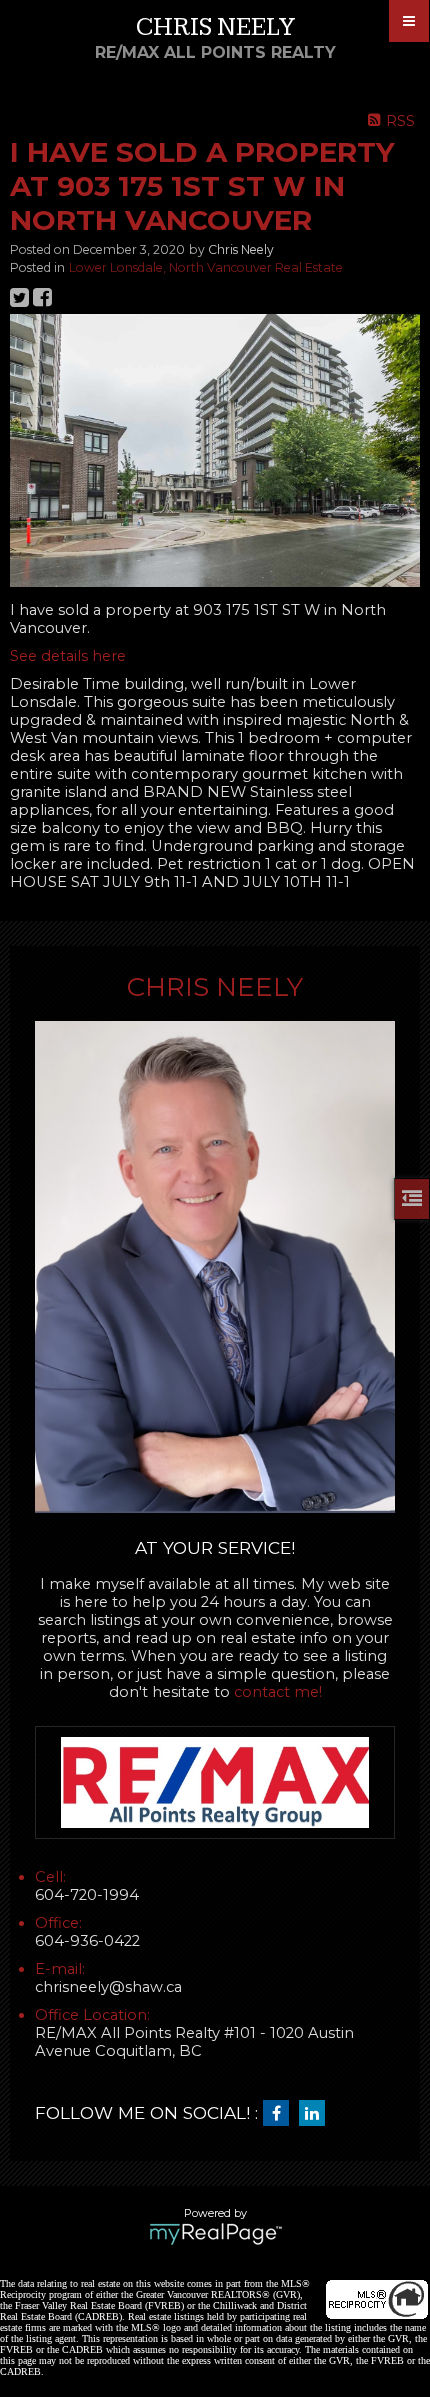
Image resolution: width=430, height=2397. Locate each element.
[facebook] (281, 2114)
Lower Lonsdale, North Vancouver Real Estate (206, 267)
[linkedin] (317, 2114)
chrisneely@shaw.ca (108, 1987)
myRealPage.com (215, 2234)
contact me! (278, 1692)
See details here (68, 656)
